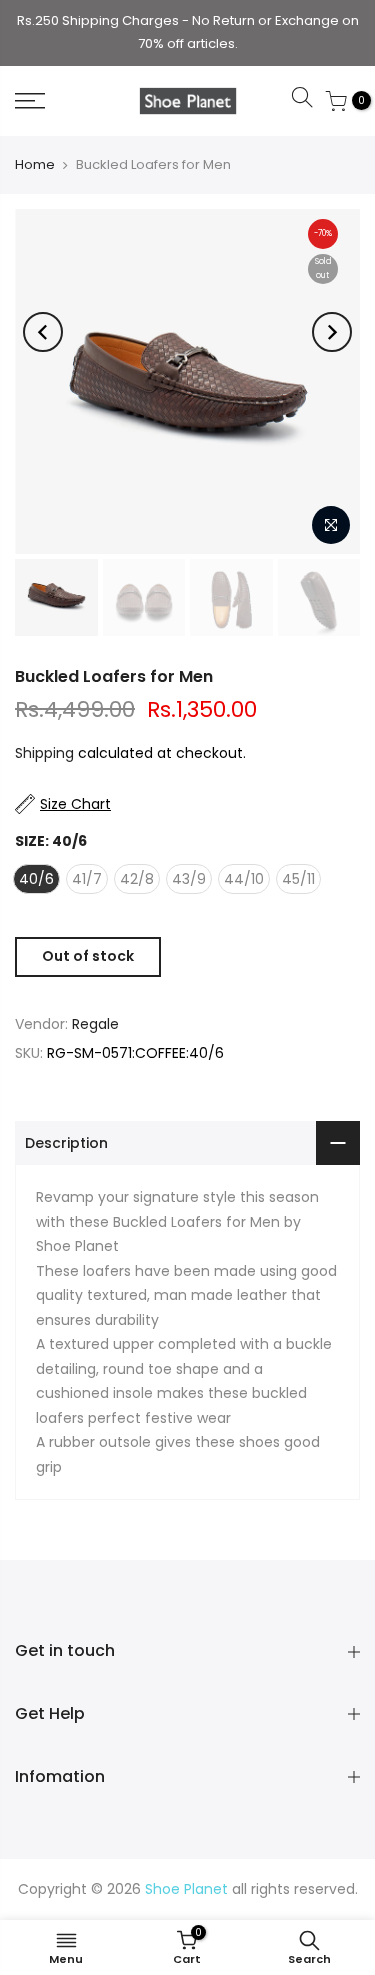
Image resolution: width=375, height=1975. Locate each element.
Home (35, 164)
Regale (95, 1024)
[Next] (332, 332)
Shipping (44, 753)
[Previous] (43, 332)
